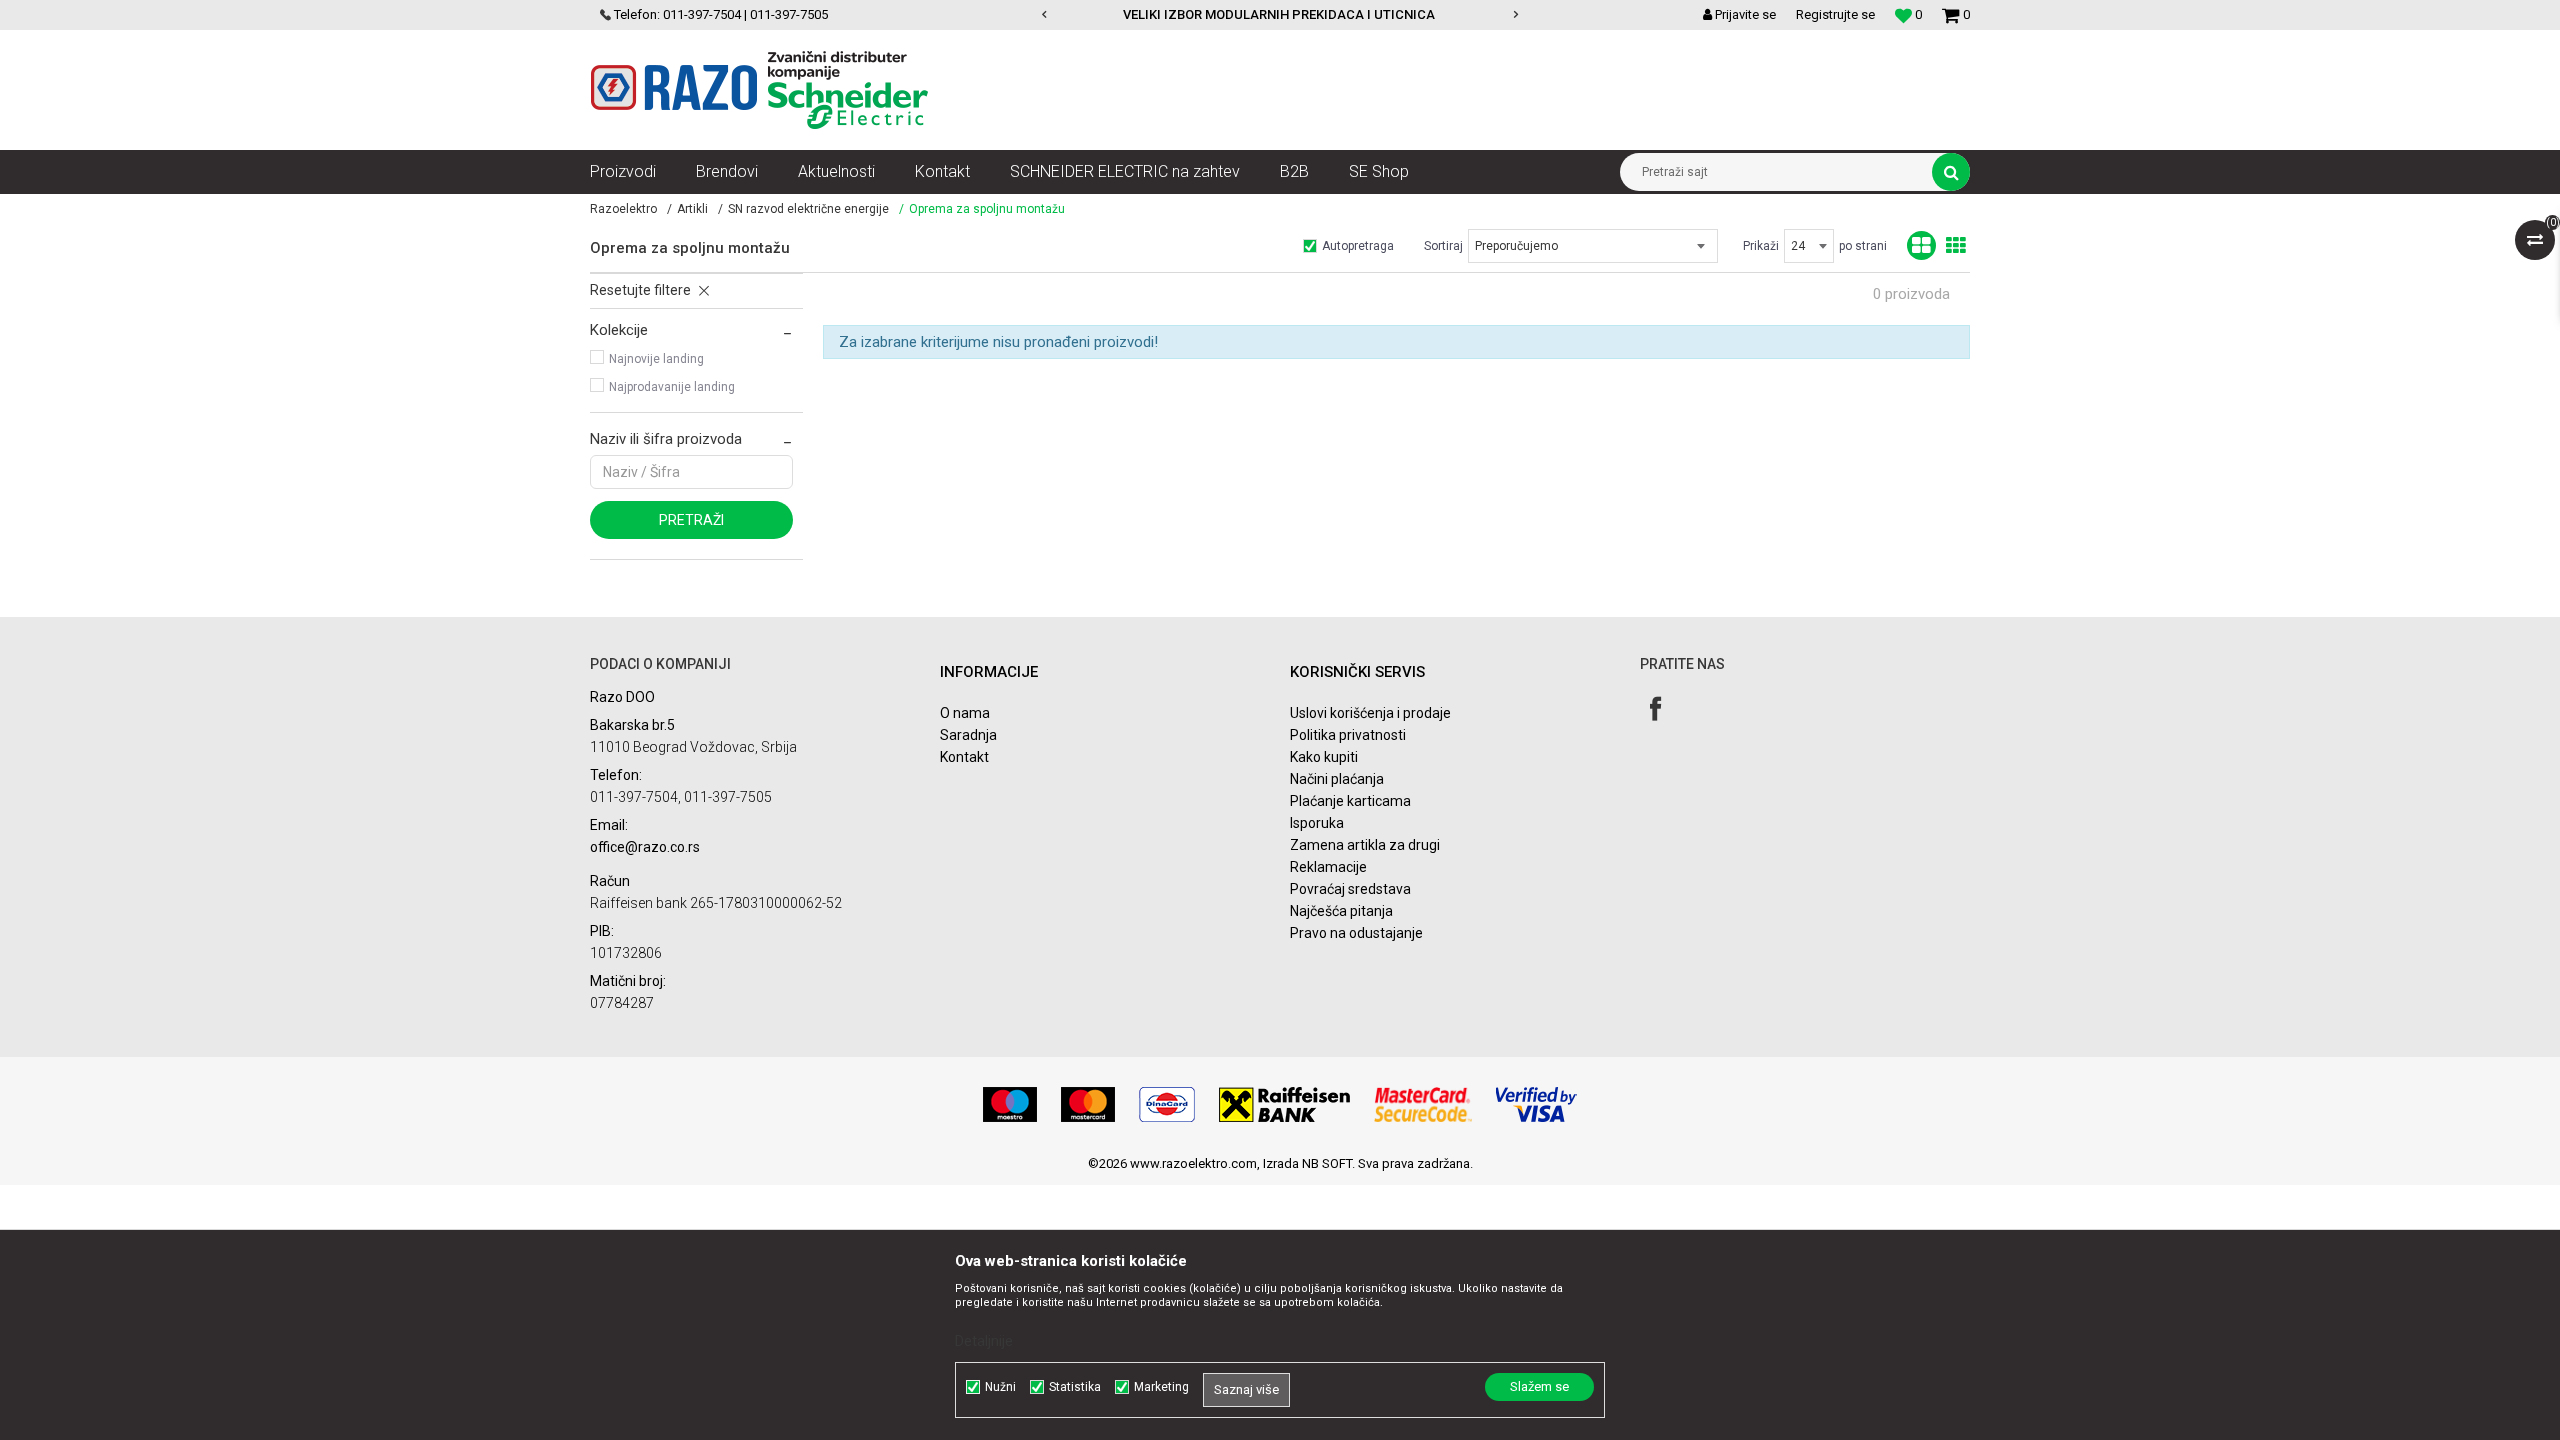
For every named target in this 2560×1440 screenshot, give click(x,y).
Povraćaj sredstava (1350, 889)
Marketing (1161, 1387)
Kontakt (964, 757)
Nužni (1000, 1387)
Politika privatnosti (1348, 735)
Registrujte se (1835, 14)
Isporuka (1317, 823)
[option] (1280, 15)
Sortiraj (1443, 246)
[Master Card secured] (1423, 1104)
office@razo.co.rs (645, 847)
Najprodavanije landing (672, 387)
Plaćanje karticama (1350, 801)
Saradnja (968, 735)
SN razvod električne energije (808, 209)
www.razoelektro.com (1193, 1163)
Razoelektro (623, 209)
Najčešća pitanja (1341, 911)
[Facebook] (1655, 708)
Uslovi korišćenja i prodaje (1370, 713)
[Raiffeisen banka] (1284, 1104)
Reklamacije (1328, 867)
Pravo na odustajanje (1356, 933)
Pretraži (691, 520)
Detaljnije (984, 1341)
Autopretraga (1358, 246)
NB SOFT (1327, 1163)
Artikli (692, 209)
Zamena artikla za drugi (1365, 845)
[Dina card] (1167, 1104)
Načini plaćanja (1337, 779)
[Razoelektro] (759, 90)
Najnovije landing (656, 359)
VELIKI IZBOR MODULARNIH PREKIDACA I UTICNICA (1279, 14)
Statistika (1075, 1387)
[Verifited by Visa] (1536, 1104)
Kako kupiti (1324, 757)
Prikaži (1761, 246)
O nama (965, 713)
